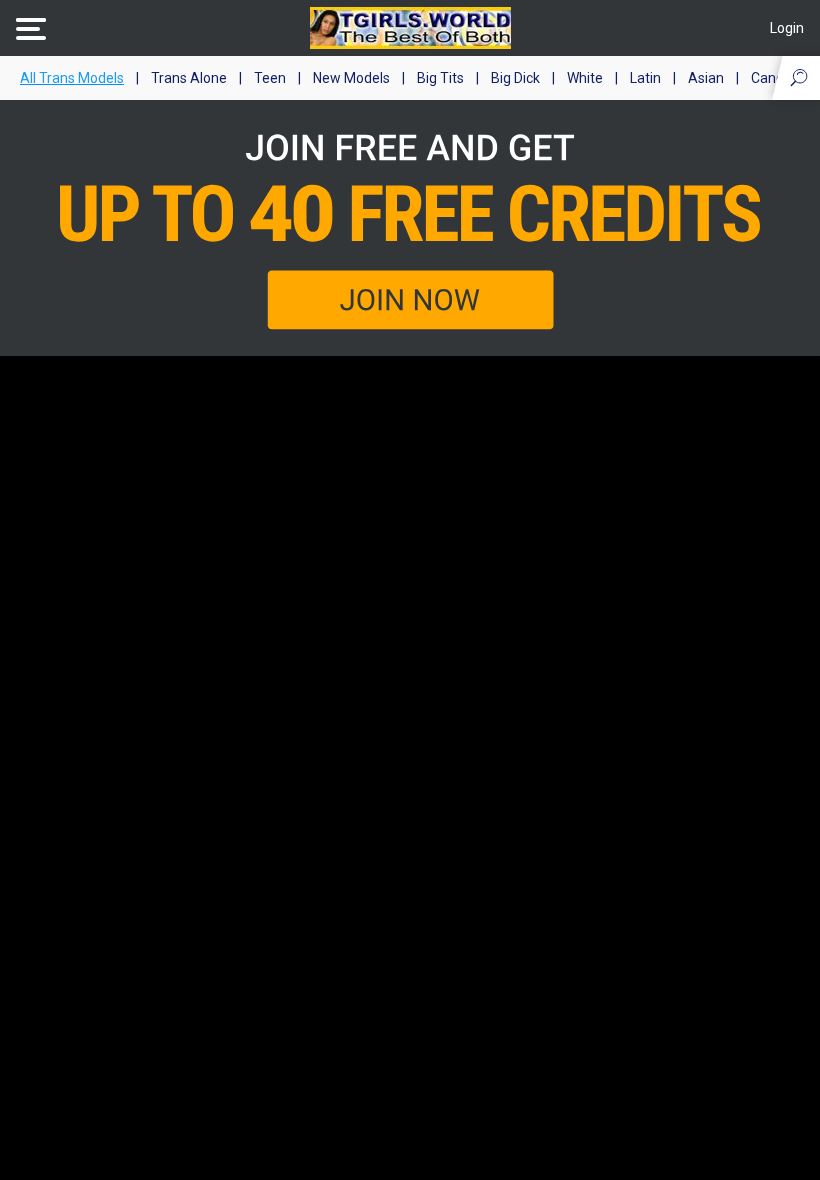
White (585, 78)
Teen (270, 78)
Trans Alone (189, 78)
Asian (706, 78)
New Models (351, 78)
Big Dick (515, 78)
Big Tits (440, 78)
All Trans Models (72, 78)
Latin (645, 78)
